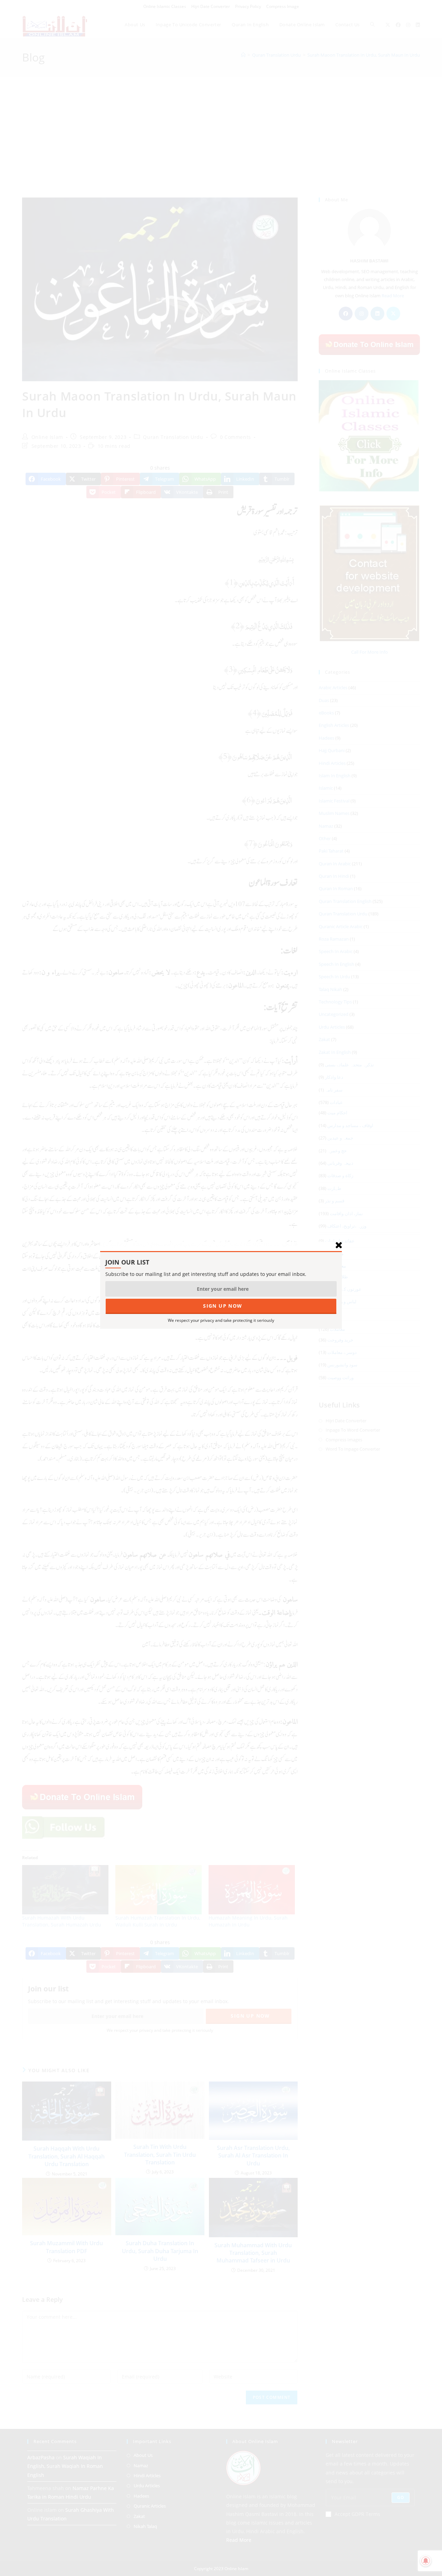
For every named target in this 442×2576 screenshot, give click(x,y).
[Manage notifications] (426, 2561)
